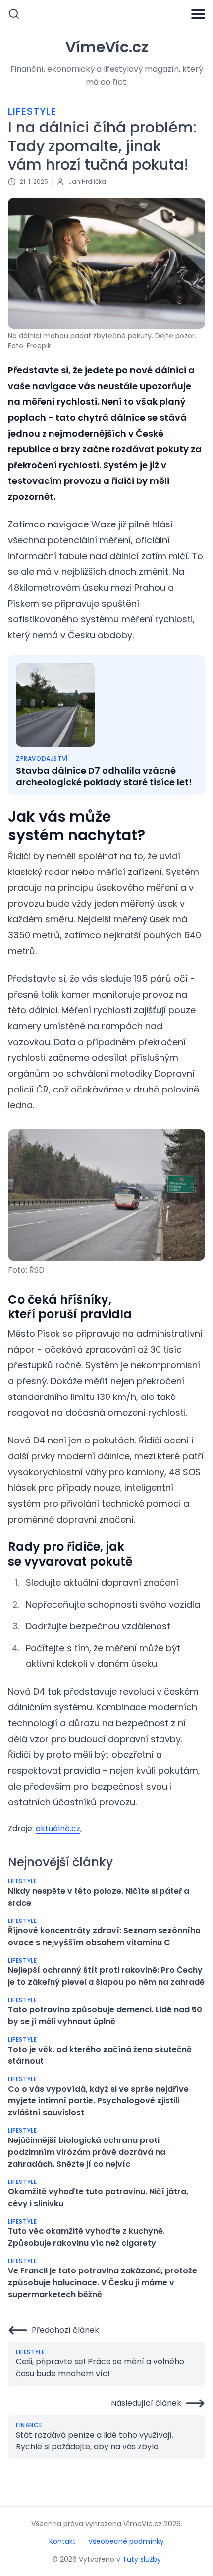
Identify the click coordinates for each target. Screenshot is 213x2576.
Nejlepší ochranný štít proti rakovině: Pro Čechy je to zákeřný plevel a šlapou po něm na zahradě (106, 1976)
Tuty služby (142, 2559)
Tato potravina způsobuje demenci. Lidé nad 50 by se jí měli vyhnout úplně (105, 2016)
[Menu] (198, 14)
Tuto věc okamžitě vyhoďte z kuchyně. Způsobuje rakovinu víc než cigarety (86, 2237)
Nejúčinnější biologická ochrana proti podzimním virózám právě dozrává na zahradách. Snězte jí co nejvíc (87, 2152)
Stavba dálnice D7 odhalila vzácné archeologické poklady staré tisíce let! (104, 776)
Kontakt (62, 2541)
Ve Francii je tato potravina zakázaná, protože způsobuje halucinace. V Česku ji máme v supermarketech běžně (103, 2283)
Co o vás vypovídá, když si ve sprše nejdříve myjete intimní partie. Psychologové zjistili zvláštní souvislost (98, 2101)
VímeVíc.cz (107, 47)
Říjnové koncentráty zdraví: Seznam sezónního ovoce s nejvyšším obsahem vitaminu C (104, 1937)
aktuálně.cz (58, 1828)
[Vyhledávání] (14, 14)
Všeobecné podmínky (126, 2541)
